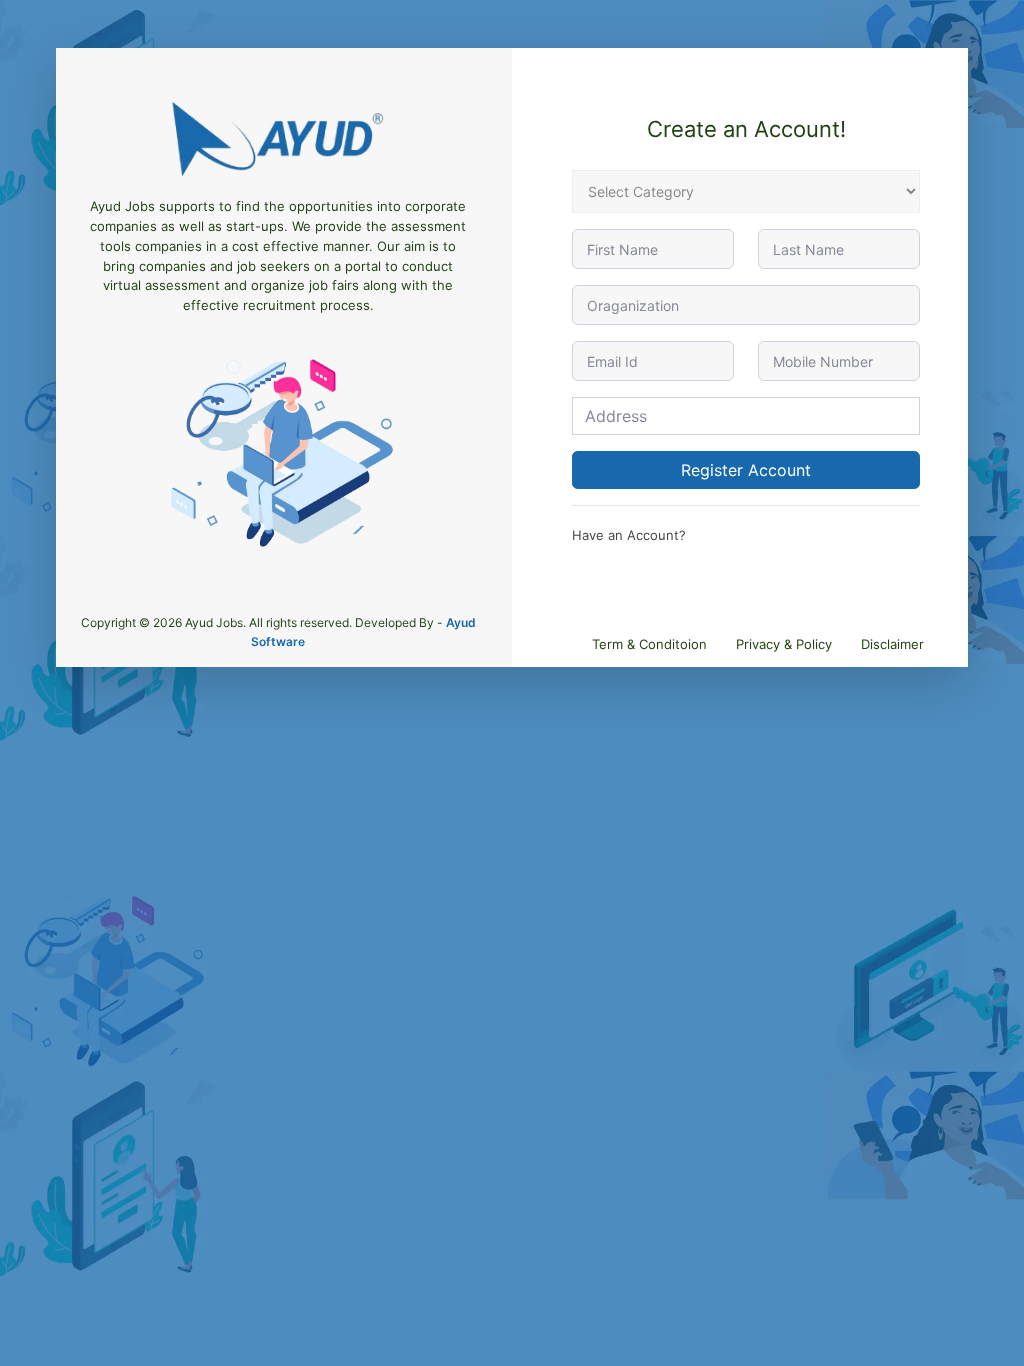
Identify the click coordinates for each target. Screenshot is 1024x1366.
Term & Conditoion (649, 644)
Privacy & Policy (784, 644)
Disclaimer (892, 644)
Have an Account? (629, 535)
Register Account (746, 470)
